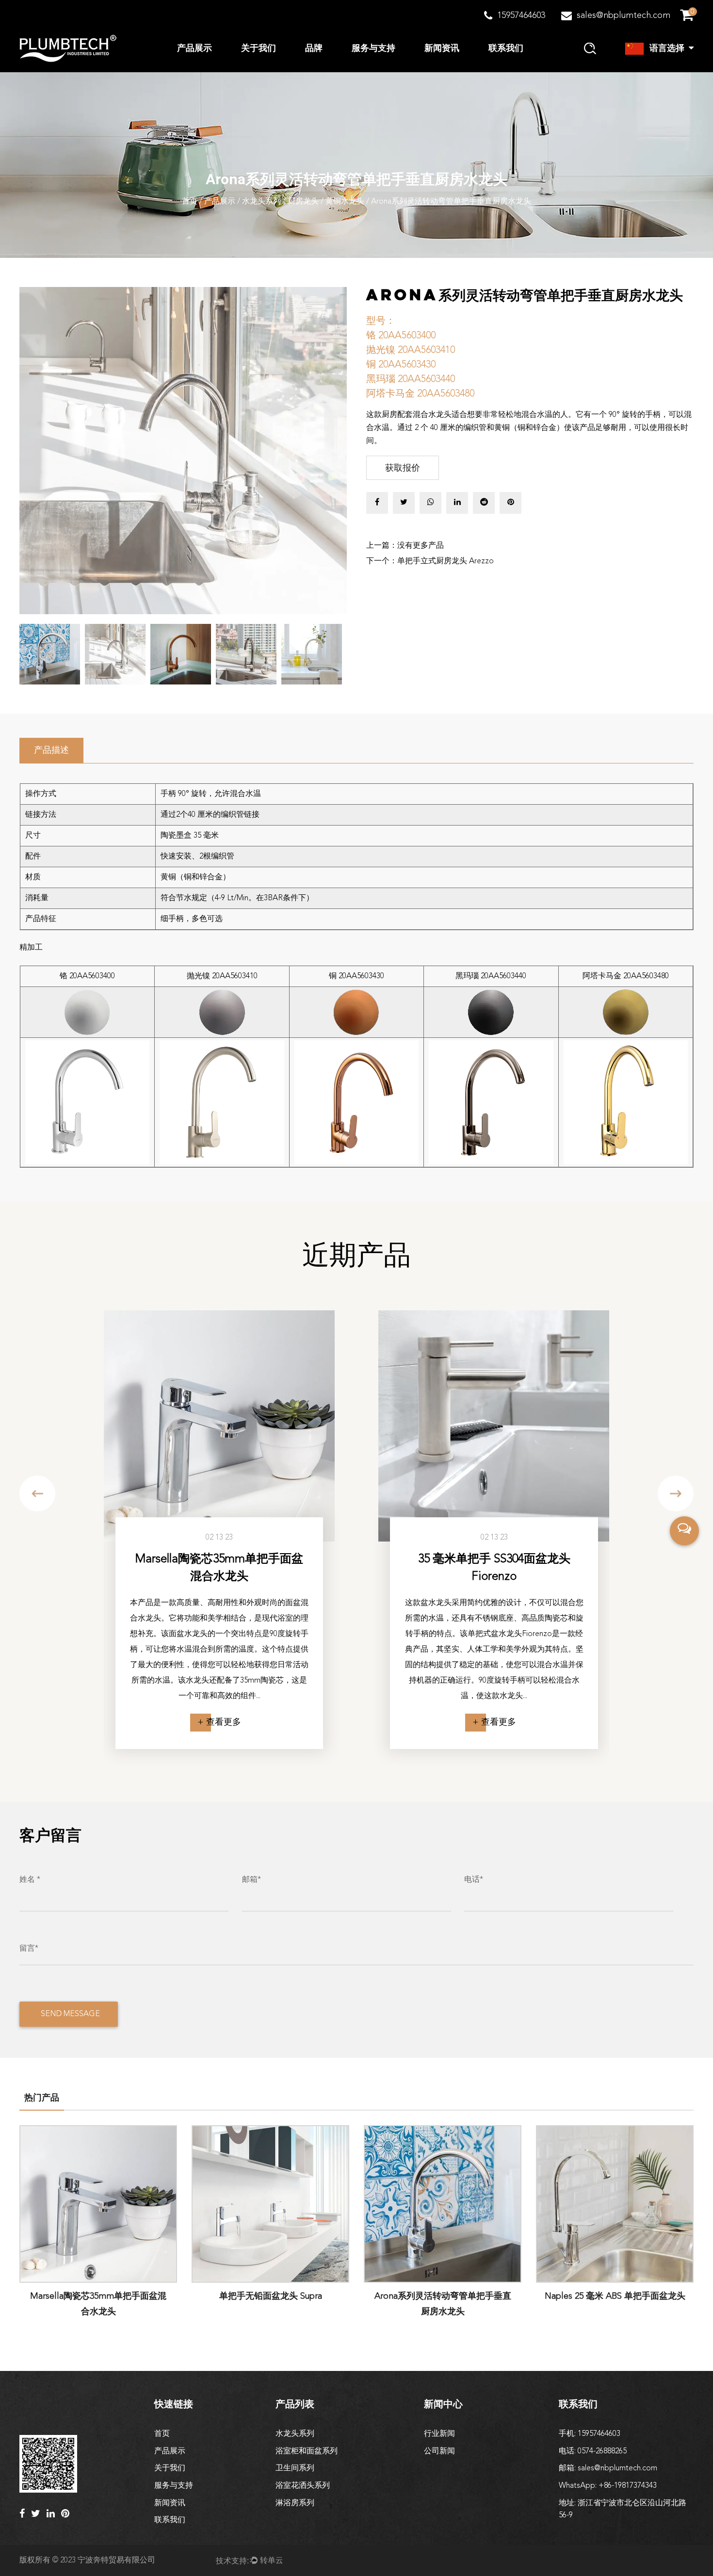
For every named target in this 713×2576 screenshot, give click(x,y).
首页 (190, 202)
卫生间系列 (295, 2468)
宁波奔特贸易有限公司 (116, 2560)
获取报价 (403, 468)
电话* (474, 1880)
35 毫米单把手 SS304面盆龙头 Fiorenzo (494, 1568)
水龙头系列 (261, 202)
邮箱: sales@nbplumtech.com (608, 2468)
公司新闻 (439, 2451)
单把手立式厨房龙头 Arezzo (446, 561)
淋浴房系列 (295, 2503)
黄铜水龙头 (345, 202)
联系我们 (506, 48)
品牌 (314, 48)
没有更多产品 (421, 546)
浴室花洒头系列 (303, 2486)
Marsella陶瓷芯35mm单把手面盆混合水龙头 (219, 1568)
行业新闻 (439, 2434)
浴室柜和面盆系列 (307, 2451)
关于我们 (259, 48)
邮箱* (251, 1880)
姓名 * (30, 1880)
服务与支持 (373, 48)
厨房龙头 (303, 202)
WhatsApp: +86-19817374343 (608, 2486)
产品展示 (194, 48)
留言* (29, 1949)
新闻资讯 (442, 48)
